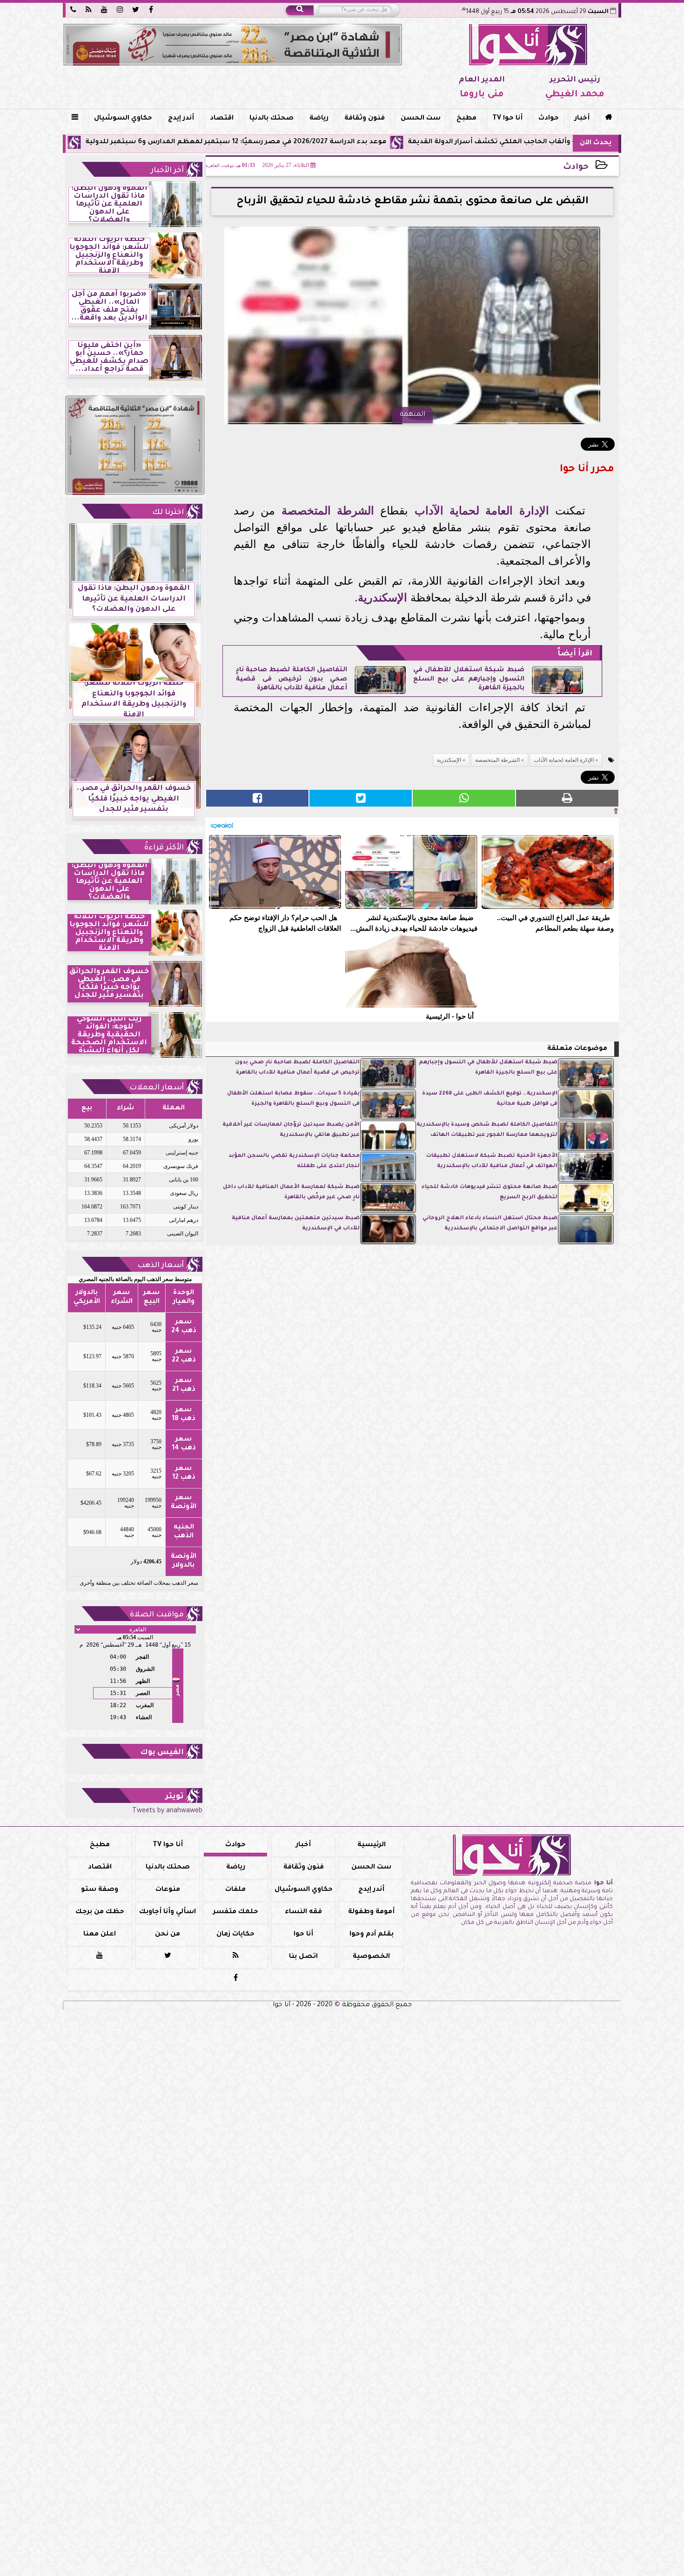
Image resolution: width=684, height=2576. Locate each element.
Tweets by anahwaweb (167, 1811)
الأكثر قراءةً (164, 848)
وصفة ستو (100, 1890)
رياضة (319, 119)
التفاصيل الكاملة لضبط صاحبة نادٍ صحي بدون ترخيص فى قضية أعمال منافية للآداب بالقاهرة (292, 679)
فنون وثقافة (365, 119)
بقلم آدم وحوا (372, 1935)
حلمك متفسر (236, 1912)
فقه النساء (303, 1912)
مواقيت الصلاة (157, 1615)
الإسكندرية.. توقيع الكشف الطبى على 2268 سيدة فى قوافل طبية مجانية (490, 1099)
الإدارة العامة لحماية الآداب (482, 511)
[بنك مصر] (233, 45)
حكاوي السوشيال (123, 119)
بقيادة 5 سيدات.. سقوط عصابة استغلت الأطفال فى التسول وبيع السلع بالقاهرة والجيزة (293, 1099)
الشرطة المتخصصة (328, 511)
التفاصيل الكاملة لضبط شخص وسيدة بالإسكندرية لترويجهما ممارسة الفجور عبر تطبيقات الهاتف (487, 1130)
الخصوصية (371, 1957)
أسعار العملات (157, 1088)
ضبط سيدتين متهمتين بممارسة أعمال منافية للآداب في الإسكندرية (296, 1224)
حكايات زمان (235, 1935)
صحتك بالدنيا (272, 119)
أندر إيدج (181, 119)
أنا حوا (303, 1935)
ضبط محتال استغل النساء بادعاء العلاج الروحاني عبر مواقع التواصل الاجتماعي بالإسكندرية (490, 1224)
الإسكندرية (382, 597)
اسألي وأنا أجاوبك (168, 1912)
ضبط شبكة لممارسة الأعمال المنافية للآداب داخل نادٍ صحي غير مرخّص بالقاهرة (291, 1192)
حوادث (549, 119)
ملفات (235, 1890)
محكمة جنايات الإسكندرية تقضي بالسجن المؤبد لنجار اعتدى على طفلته (294, 1161)
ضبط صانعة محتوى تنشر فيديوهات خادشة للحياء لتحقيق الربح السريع (490, 1192)
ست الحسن (421, 119)
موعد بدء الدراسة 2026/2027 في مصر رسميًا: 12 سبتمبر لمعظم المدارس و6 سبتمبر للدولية (342, 142)
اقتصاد (222, 119)
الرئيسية (372, 1845)
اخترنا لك (168, 513)
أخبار (582, 119)
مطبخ (466, 119)
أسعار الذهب (161, 1266)
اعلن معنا (100, 1935)
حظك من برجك (100, 1912)
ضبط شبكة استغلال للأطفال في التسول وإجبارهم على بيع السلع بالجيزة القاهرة (469, 679)
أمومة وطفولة (371, 1912)
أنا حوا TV (507, 119)
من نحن (168, 1935)
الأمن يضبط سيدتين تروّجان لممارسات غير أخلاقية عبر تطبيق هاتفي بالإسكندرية (291, 1130)
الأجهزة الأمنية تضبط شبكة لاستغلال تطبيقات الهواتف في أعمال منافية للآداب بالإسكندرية (492, 1161)
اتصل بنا (303, 1957)
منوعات (168, 1890)
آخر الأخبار (167, 171)
